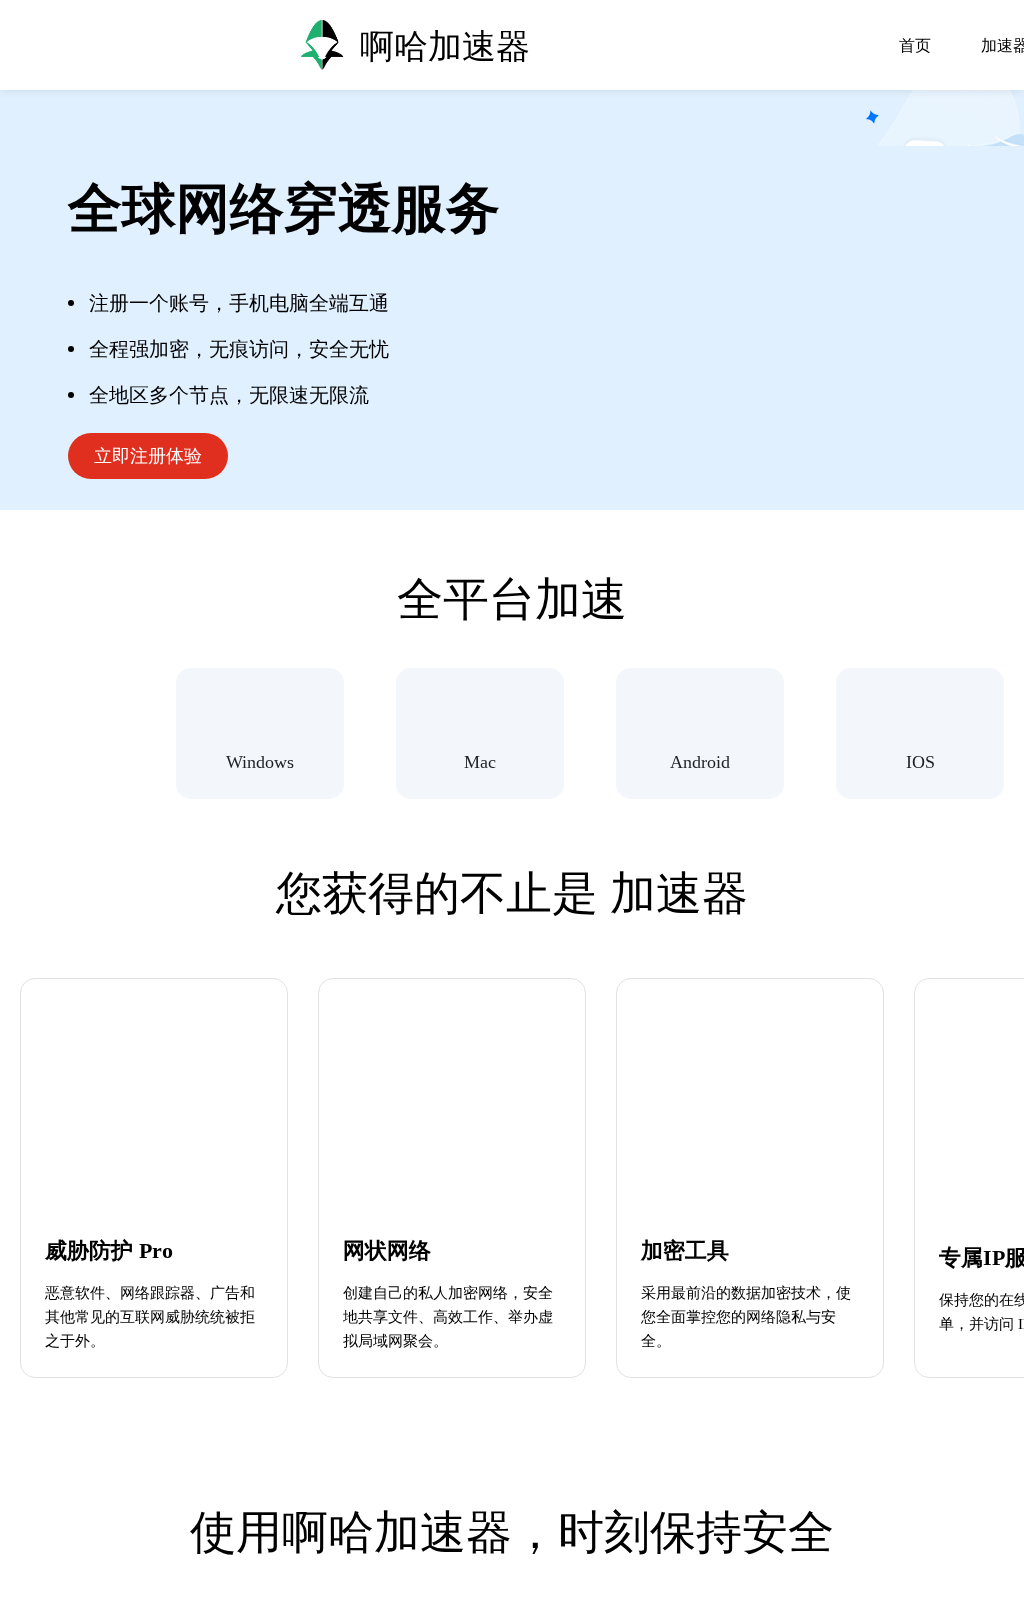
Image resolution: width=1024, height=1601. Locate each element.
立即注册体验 (148, 456)
